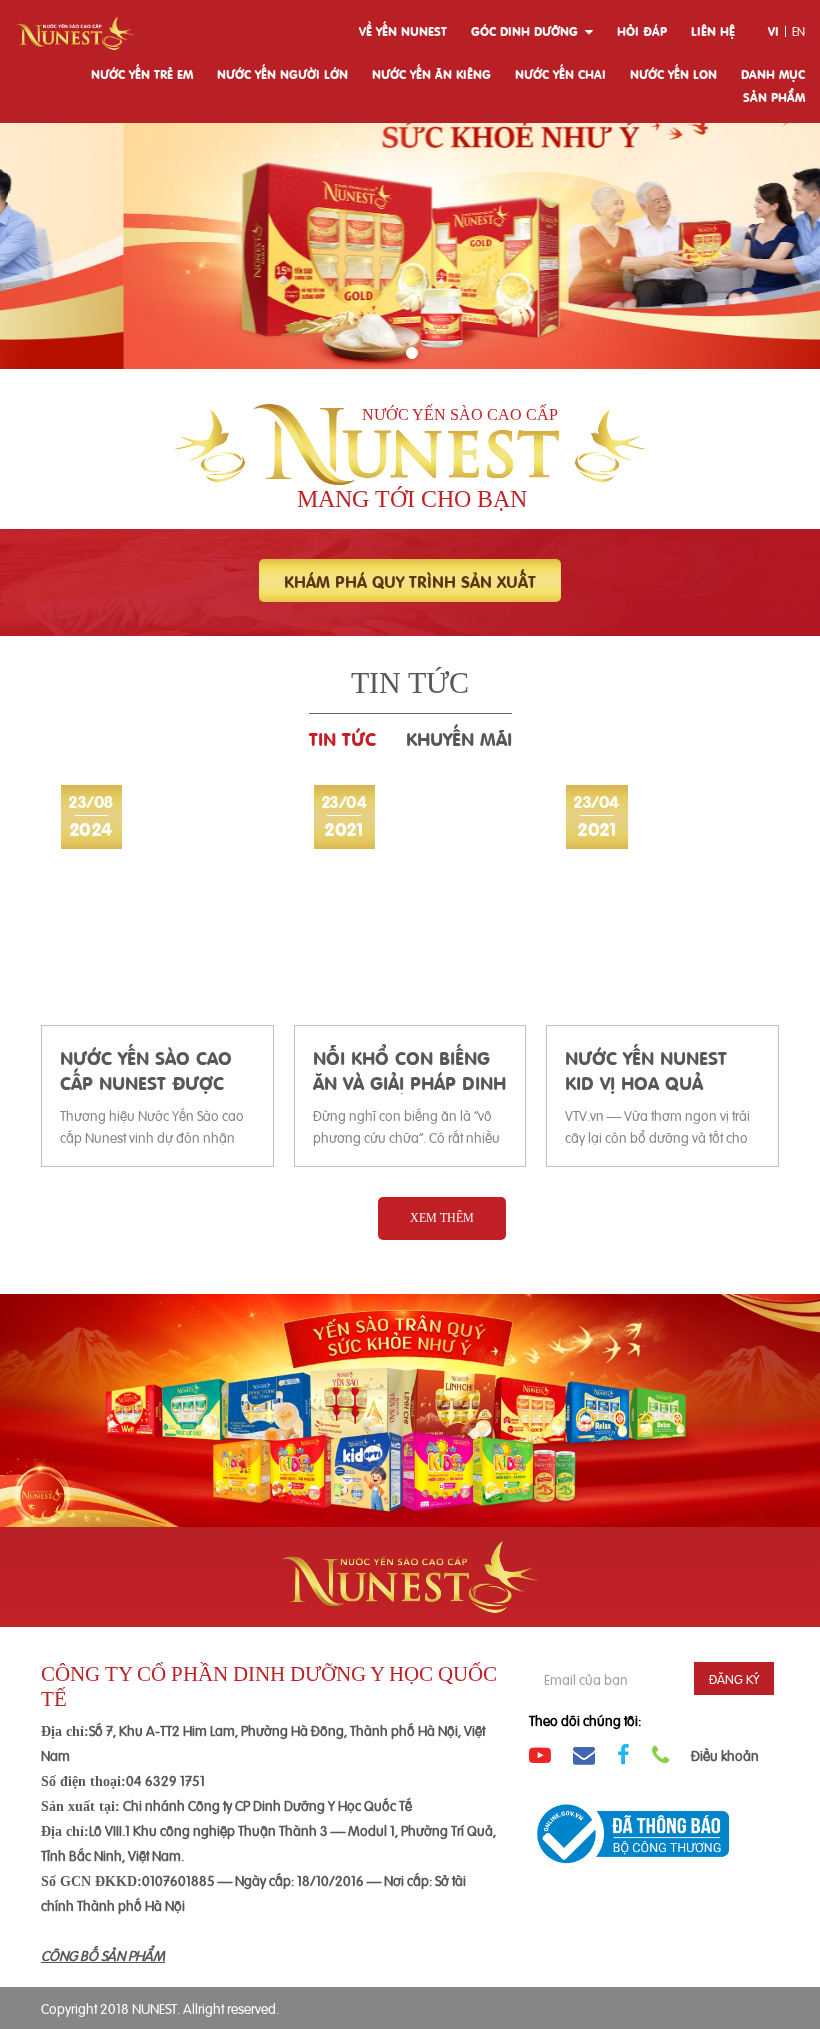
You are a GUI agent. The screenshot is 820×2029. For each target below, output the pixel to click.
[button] (412, 353)
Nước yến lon (673, 73)
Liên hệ (713, 30)
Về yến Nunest (403, 30)
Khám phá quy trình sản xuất (410, 580)
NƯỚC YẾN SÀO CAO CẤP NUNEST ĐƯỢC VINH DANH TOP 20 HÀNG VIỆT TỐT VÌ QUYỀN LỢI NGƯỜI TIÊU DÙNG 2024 (146, 1069)
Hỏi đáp (642, 30)
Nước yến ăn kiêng (431, 73)
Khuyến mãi (459, 737)
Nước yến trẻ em (142, 73)
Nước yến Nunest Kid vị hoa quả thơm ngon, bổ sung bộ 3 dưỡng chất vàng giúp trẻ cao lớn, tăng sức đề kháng (655, 1069)
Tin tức (342, 737)
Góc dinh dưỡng (524, 30)
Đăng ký (734, 1678)
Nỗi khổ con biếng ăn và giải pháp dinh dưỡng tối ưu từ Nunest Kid (409, 1069)
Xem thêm (442, 1218)
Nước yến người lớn (282, 73)
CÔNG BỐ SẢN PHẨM (103, 1954)
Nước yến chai (560, 73)
